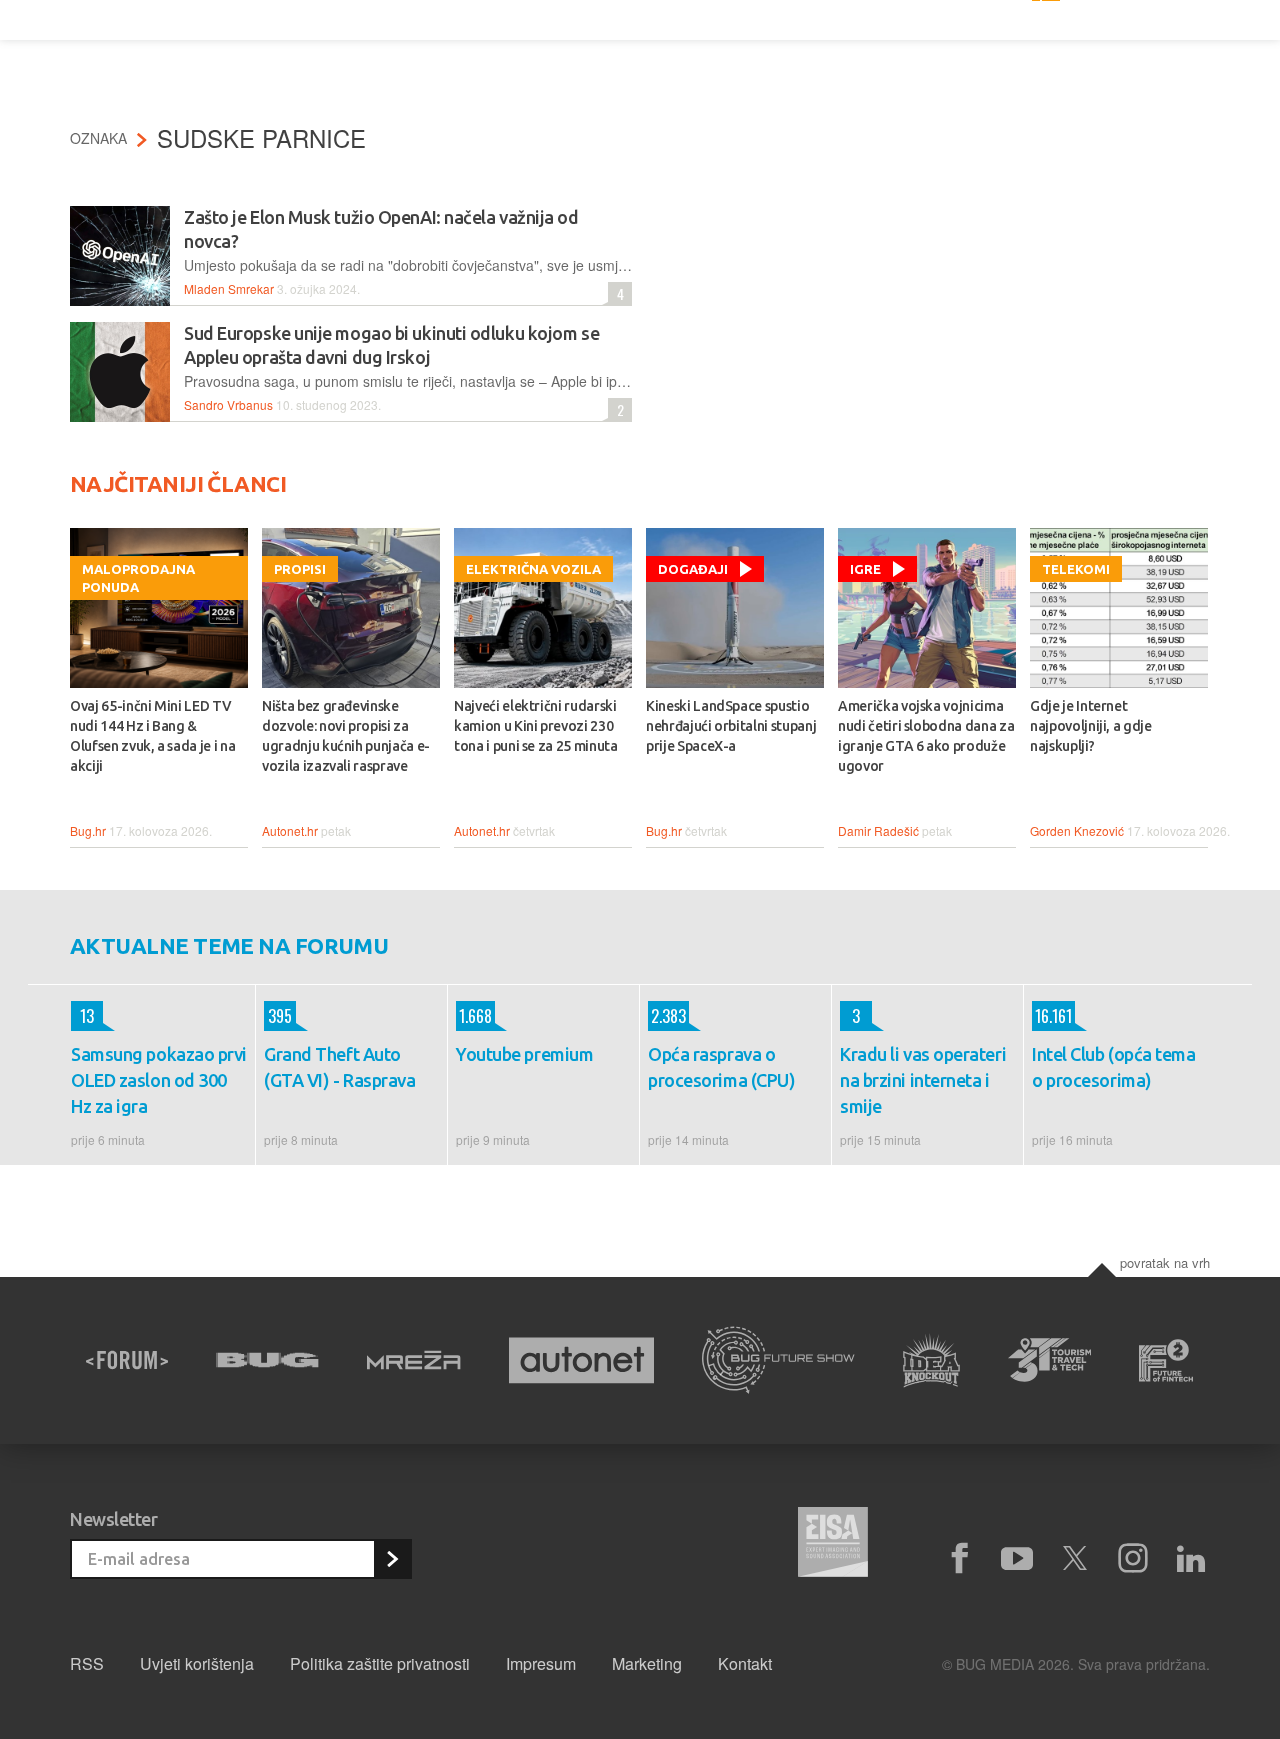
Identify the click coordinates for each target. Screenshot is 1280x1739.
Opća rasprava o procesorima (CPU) (721, 1067)
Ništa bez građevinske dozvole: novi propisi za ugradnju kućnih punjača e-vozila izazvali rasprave (346, 736)
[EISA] (833, 1545)
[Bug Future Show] (778, 1360)
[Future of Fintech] (1166, 1360)
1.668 (474, 1016)
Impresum (541, 1663)
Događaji (693, 569)
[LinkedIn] (1191, 1559)
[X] (1075, 1559)
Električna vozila (533, 569)
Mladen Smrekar (229, 288)
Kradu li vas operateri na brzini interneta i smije (923, 1080)
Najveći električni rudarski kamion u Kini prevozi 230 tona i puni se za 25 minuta (536, 726)
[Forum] (127, 1360)
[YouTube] (1017, 1559)
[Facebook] (959, 1559)
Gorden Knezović (1077, 830)
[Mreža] (414, 1360)
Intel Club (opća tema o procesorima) (1114, 1067)
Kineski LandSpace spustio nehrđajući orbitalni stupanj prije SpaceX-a (731, 726)
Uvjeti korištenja (197, 1663)
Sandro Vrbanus (228, 404)
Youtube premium (524, 1054)
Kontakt (745, 1663)
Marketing (647, 1663)
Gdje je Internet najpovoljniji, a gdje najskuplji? (1091, 726)
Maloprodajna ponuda (138, 578)
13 (82, 1016)
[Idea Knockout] (931, 1360)
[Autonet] (582, 1360)
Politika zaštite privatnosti (380, 1663)
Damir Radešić (878, 830)
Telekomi (1076, 569)
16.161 (1052, 1016)
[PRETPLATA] (392, 1559)
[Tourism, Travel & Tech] (1050, 1360)
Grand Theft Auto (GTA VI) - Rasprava (339, 1067)
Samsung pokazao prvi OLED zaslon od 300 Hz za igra (159, 1080)
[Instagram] (1133, 1559)
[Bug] (267, 1360)
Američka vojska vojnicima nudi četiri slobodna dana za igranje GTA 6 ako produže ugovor (926, 736)
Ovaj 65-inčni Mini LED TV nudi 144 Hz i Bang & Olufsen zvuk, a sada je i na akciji (152, 736)
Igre (865, 569)
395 (278, 1016)
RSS (87, 1663)
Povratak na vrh (1165, 1262)
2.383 (667, 1016)
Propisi (300, 569)
